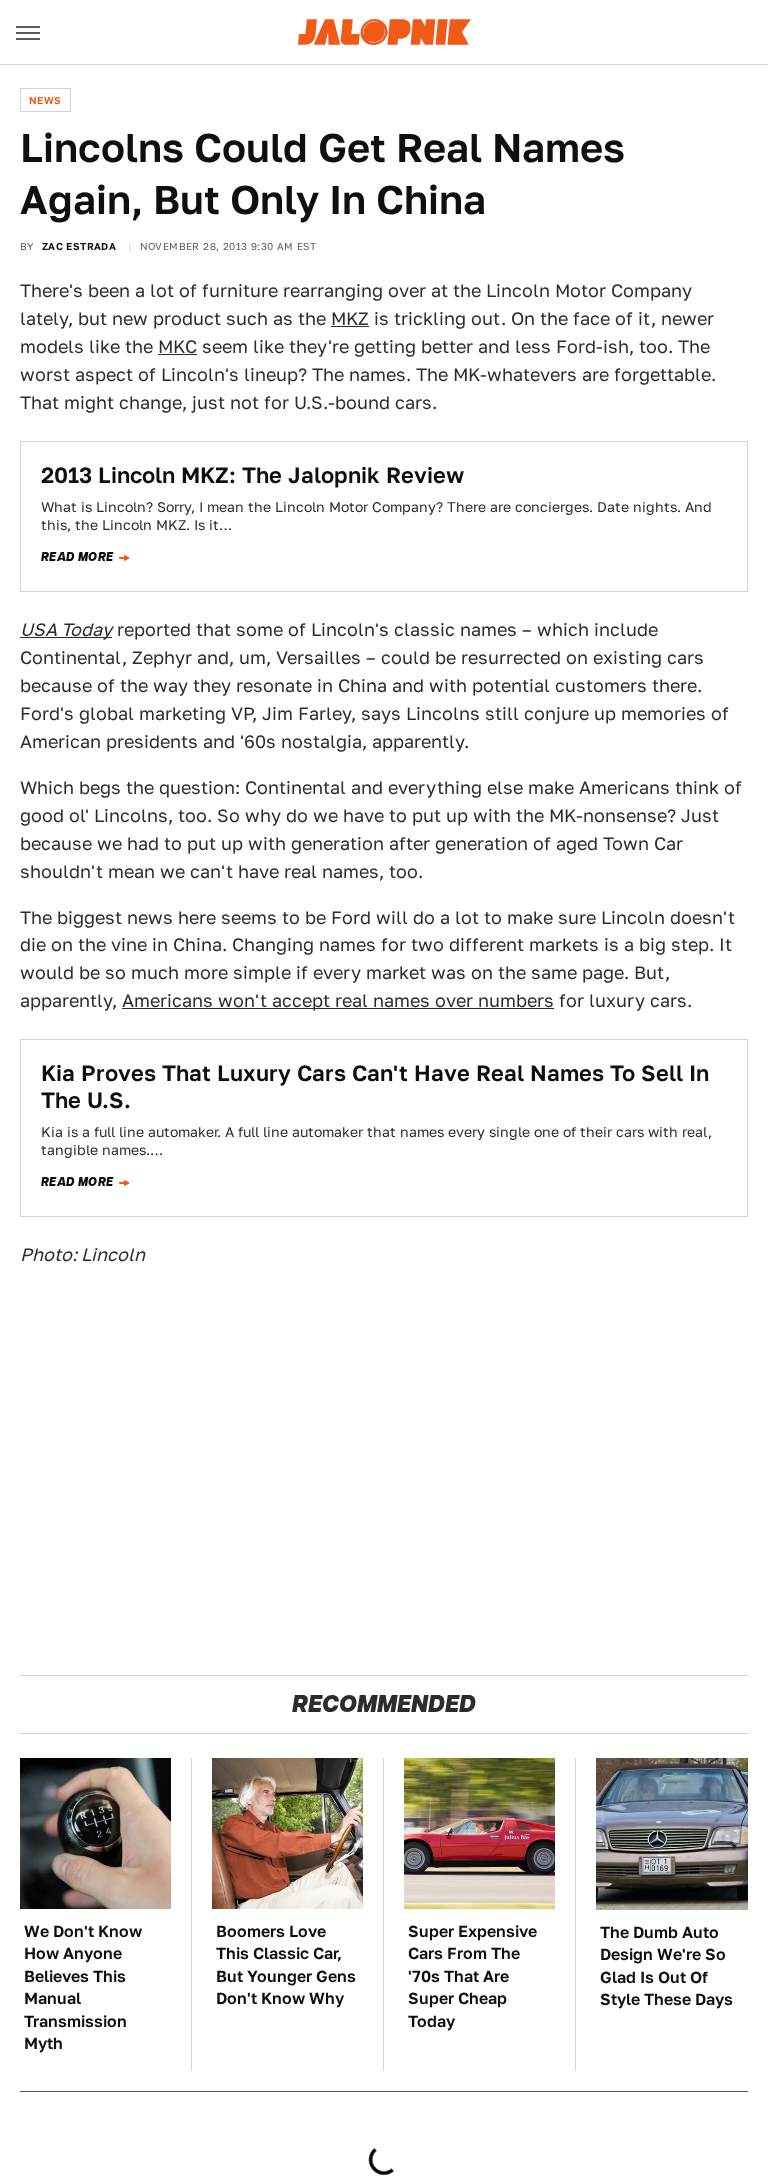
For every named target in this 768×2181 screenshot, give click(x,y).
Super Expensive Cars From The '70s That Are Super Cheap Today (472, 1976)
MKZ (350, 318)
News (45, 100)
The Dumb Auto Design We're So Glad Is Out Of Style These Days (666, 1966)
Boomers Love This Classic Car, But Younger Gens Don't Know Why (286, 1965)
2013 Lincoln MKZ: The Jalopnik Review (252, 475)
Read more (77, 557)
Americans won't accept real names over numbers (338, 1000)
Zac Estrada (79, 246)
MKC (177, 346)
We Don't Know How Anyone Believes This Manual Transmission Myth (83, 1987)
